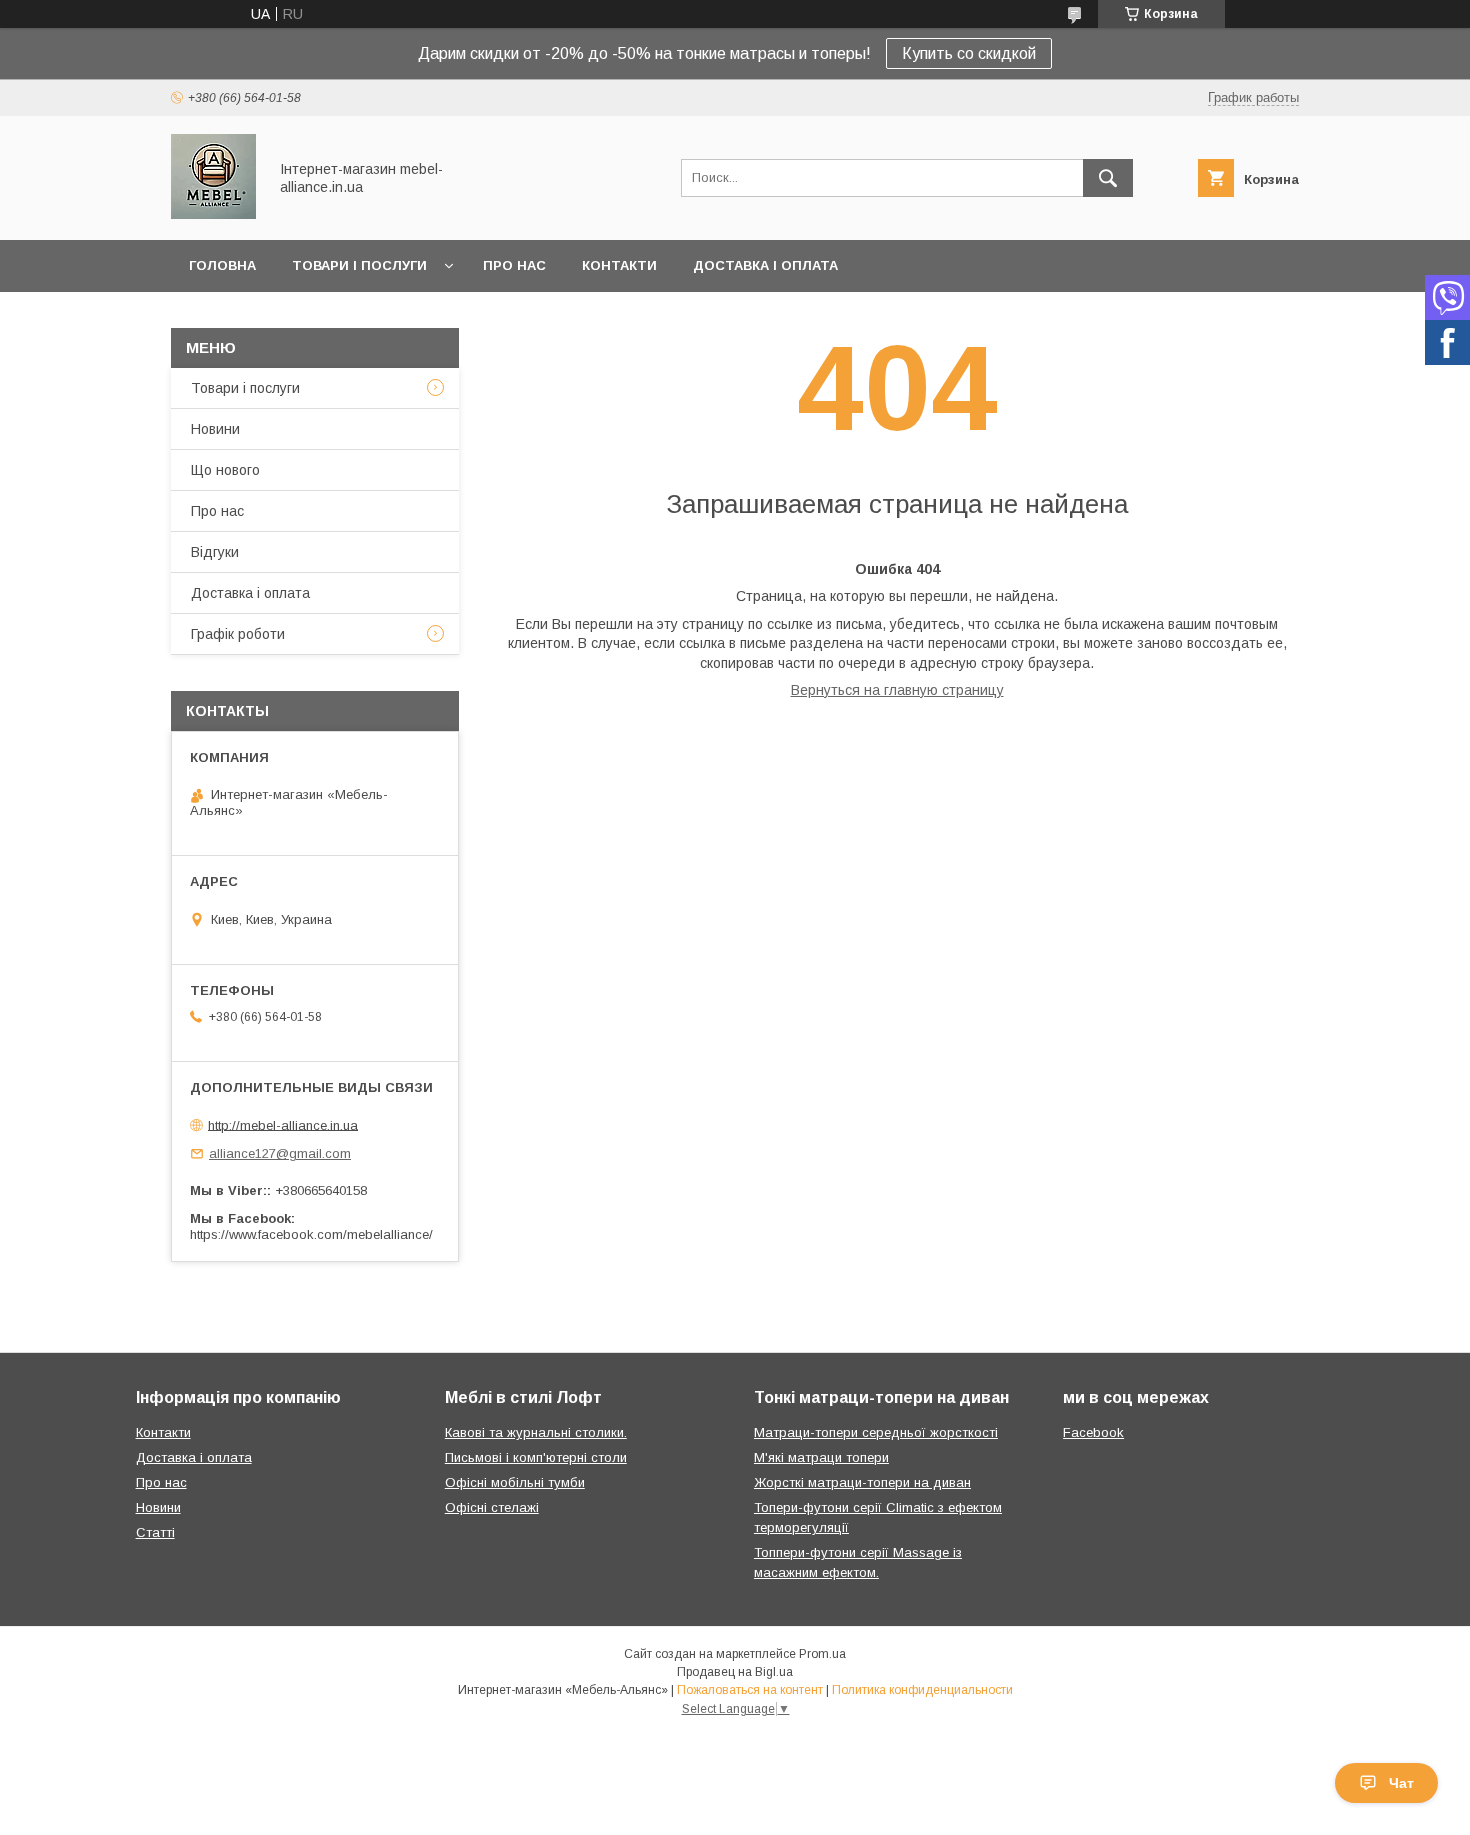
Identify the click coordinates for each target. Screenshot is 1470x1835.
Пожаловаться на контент (750, 1690)
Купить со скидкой (969, 53)
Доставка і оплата (765, 265)
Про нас (514, 265)
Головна (222, 265)
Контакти (619, 265)
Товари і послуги (359, 265)
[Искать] (1108, 178)
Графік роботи (238, 634)
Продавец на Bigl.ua (735, 1672)
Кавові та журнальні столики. (536, 1432)
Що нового (225, 470)
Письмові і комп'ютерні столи (536, 1457)
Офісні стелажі (492, 1507)
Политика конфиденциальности (922, 1690)
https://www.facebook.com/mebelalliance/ (311, 1234)
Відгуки (215, 552)
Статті (155, 1532)
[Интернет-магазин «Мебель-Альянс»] (213, 214)
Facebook (1093, 1432)
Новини (215, 429)
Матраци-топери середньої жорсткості (876, 1432)
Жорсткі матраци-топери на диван (862, 1482)
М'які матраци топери (821, 1457)
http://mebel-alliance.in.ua (283, 1124)
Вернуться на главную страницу (897, 690)
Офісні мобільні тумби (515, 1482)
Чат (1401, 1783)
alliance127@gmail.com (280, 1153)
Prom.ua (822, 1654)
